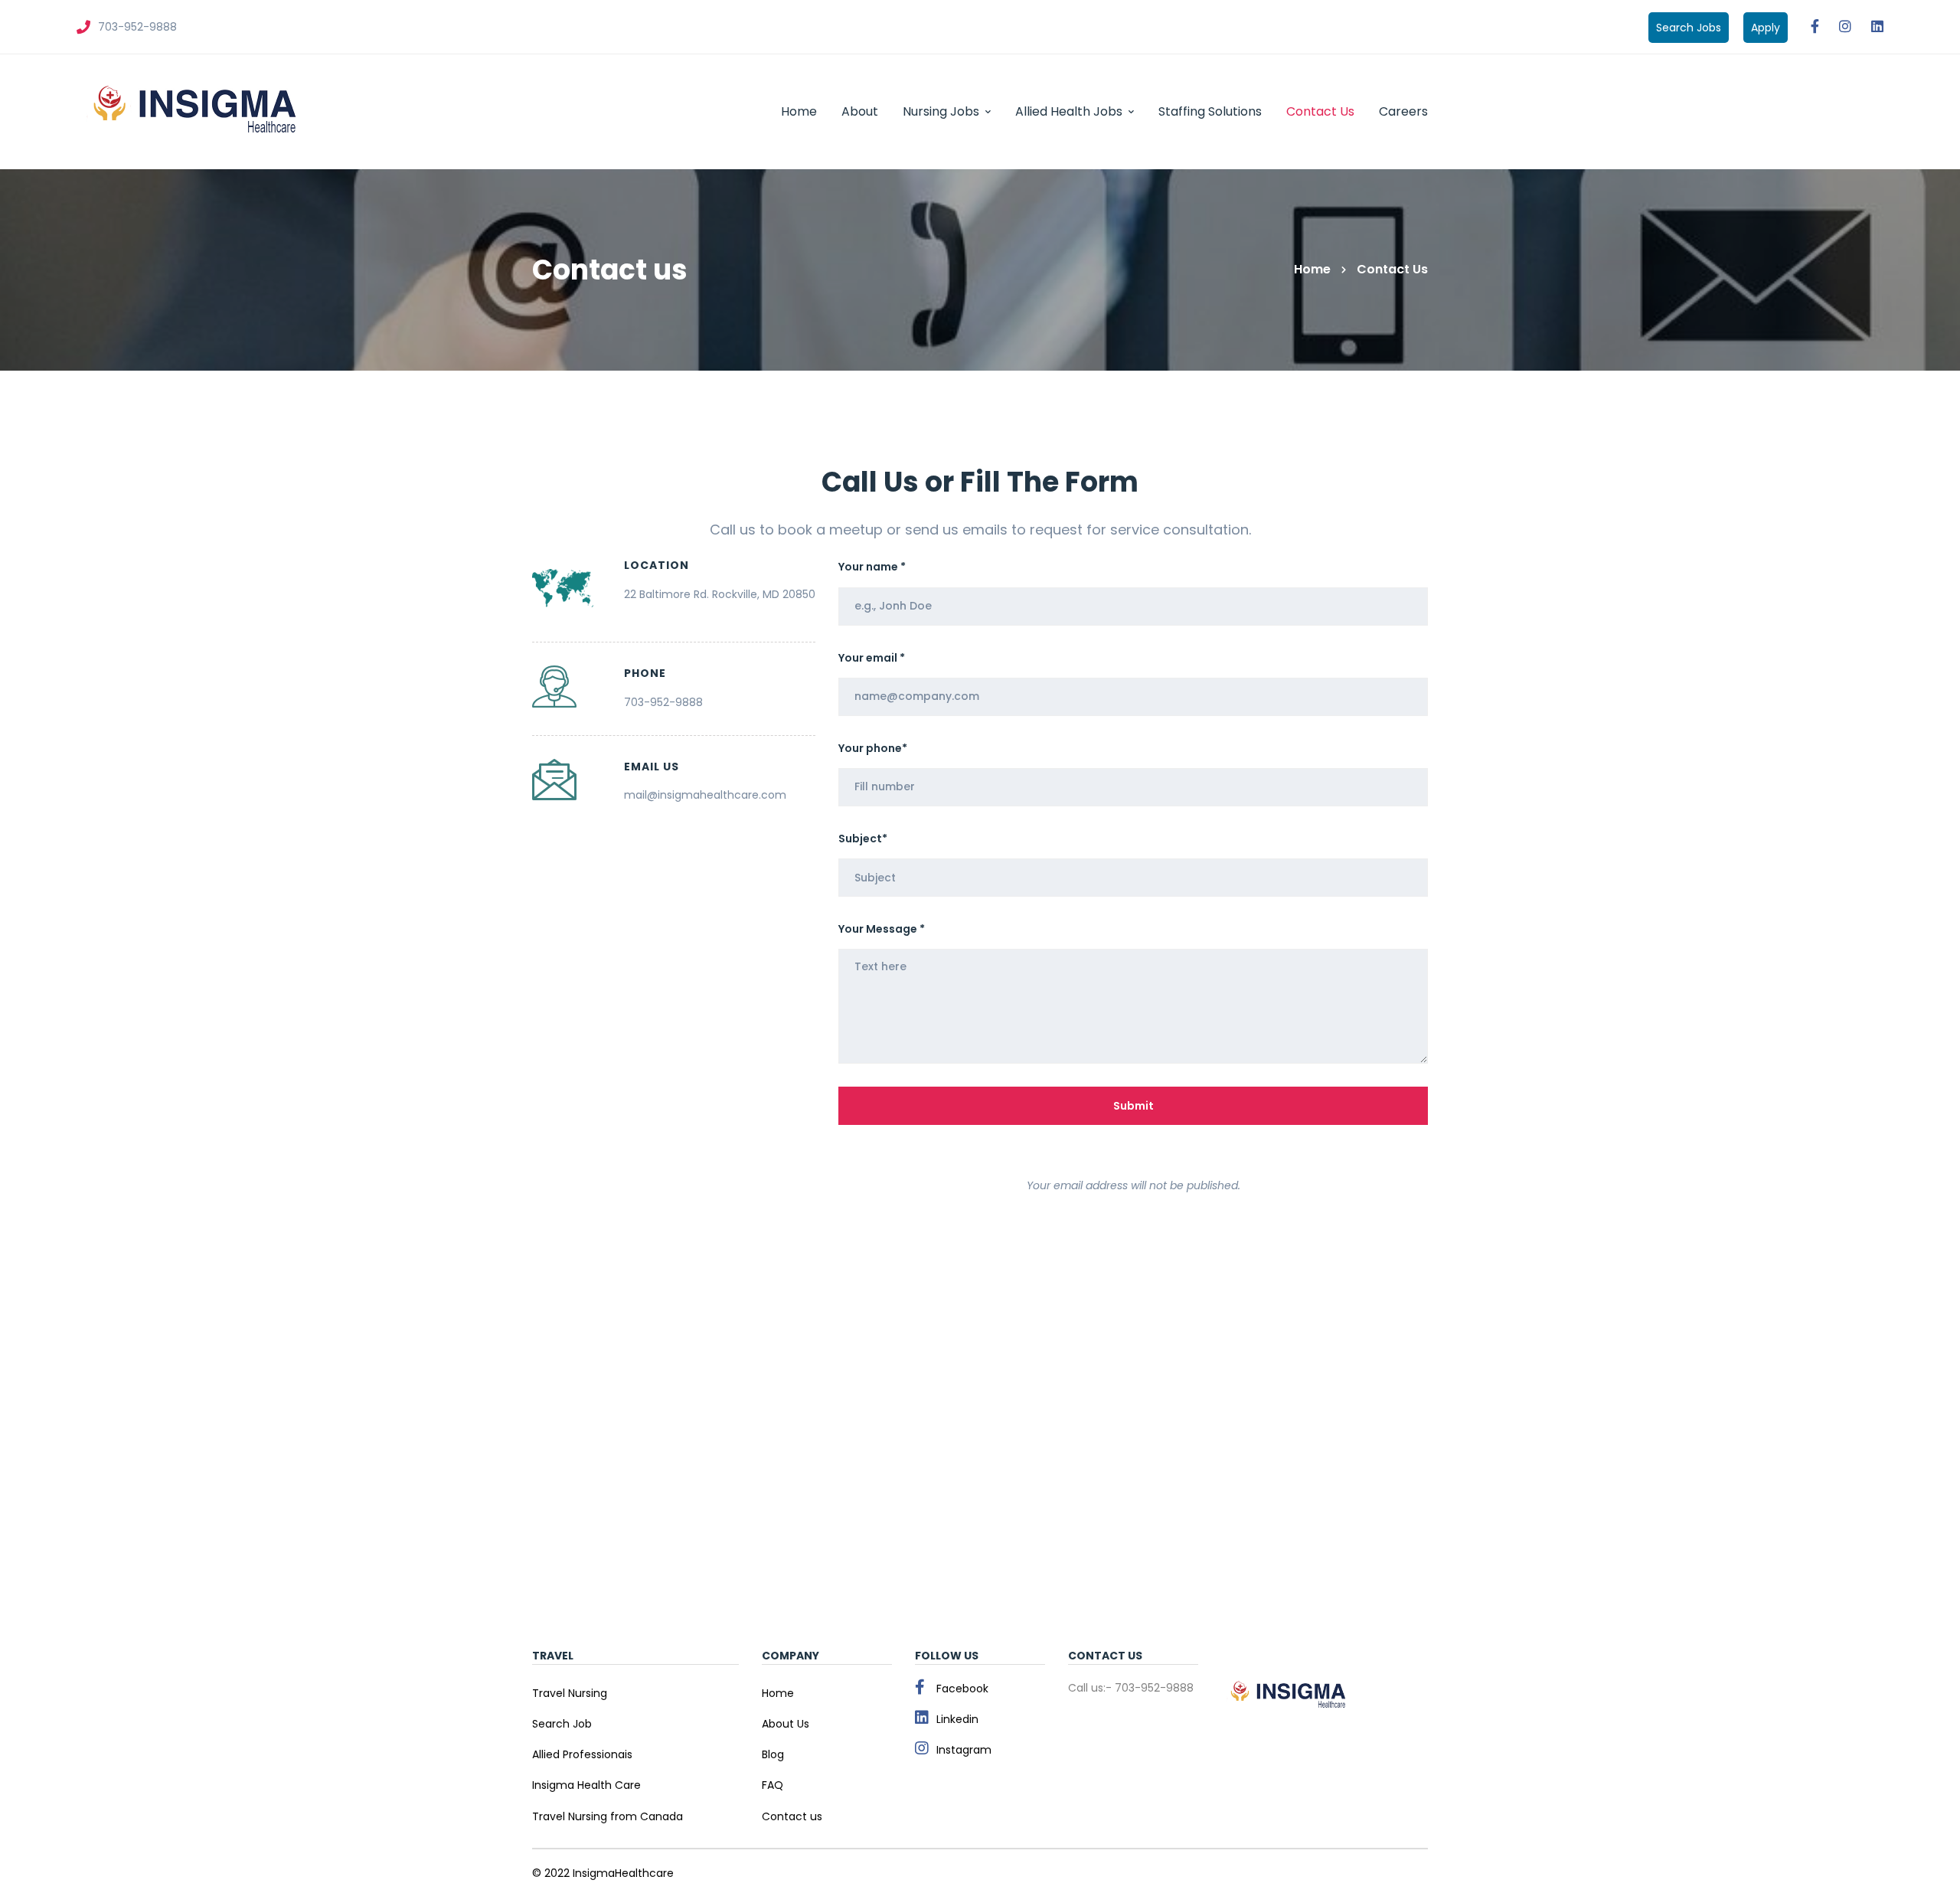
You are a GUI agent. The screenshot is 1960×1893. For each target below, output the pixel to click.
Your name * (872, 567)
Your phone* (873, 748)
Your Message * (882, 929)
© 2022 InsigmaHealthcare (603, 1873)
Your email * (872, 658)
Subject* (863, 839)
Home (1312, 269)
